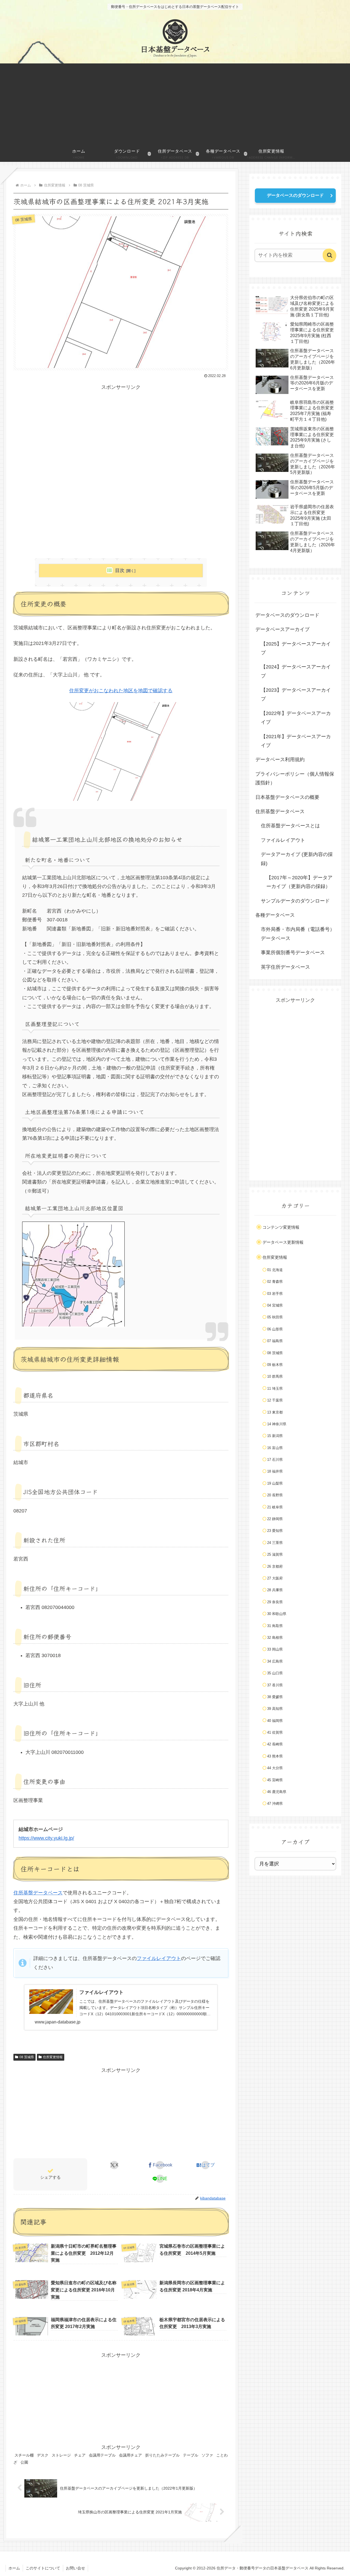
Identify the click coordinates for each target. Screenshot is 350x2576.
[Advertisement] (175, 104)
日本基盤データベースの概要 (287, 797)
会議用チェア (130, 2455)
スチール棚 (24, 2455)
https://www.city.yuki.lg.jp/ (46, 1838)
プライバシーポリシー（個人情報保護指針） (295, 778)
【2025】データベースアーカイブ (296, 648)
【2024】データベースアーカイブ (296, 671)
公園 (24, 2462)
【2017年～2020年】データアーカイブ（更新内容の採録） (299, 882)
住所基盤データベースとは (290, 826)
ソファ (207, 2455)
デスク (43, 2455)
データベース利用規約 (280, 760)
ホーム (14, 2568)
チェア (80, 2455)
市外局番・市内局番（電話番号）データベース (298, 934)
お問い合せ (75, 2568)
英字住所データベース (285, 967)
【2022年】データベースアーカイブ (296, 718)
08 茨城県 (27, 2057)
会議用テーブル (102, 2455)
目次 (120, 570)
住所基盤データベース (38, 1893)
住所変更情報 (53, 2057)
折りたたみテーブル (162, 2455)
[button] (329, 255)
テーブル (191, 2455)
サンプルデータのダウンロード (295, 901)
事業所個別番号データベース (293, 953)
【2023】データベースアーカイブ (296, 694)
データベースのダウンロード (295, 195)
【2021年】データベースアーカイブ (296, 741)
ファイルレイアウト (159, 1958)
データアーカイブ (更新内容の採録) (297, 859)
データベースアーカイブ (282, 629)
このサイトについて (43, 2568)
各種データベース (275, 915)
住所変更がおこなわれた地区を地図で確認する (121, 691)
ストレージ (61, 2455)
